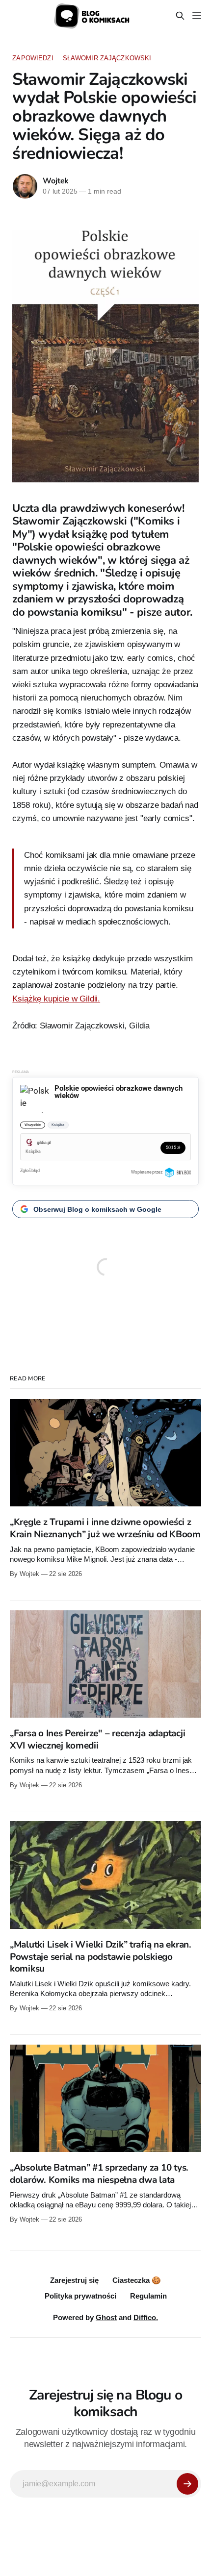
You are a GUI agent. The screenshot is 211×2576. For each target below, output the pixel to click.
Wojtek (56, 181)
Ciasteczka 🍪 (137, 2280)
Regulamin (148, 2296)
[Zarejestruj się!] (187, 2484)
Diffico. (146, 2317)
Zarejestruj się (74, 2280)
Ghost (106, 2317)
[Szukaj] (180, 16)
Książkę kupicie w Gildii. (56, 999)
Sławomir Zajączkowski (107, 58)
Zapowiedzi (33, 58)
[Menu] (197, 16)
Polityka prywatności (80, 2296)
